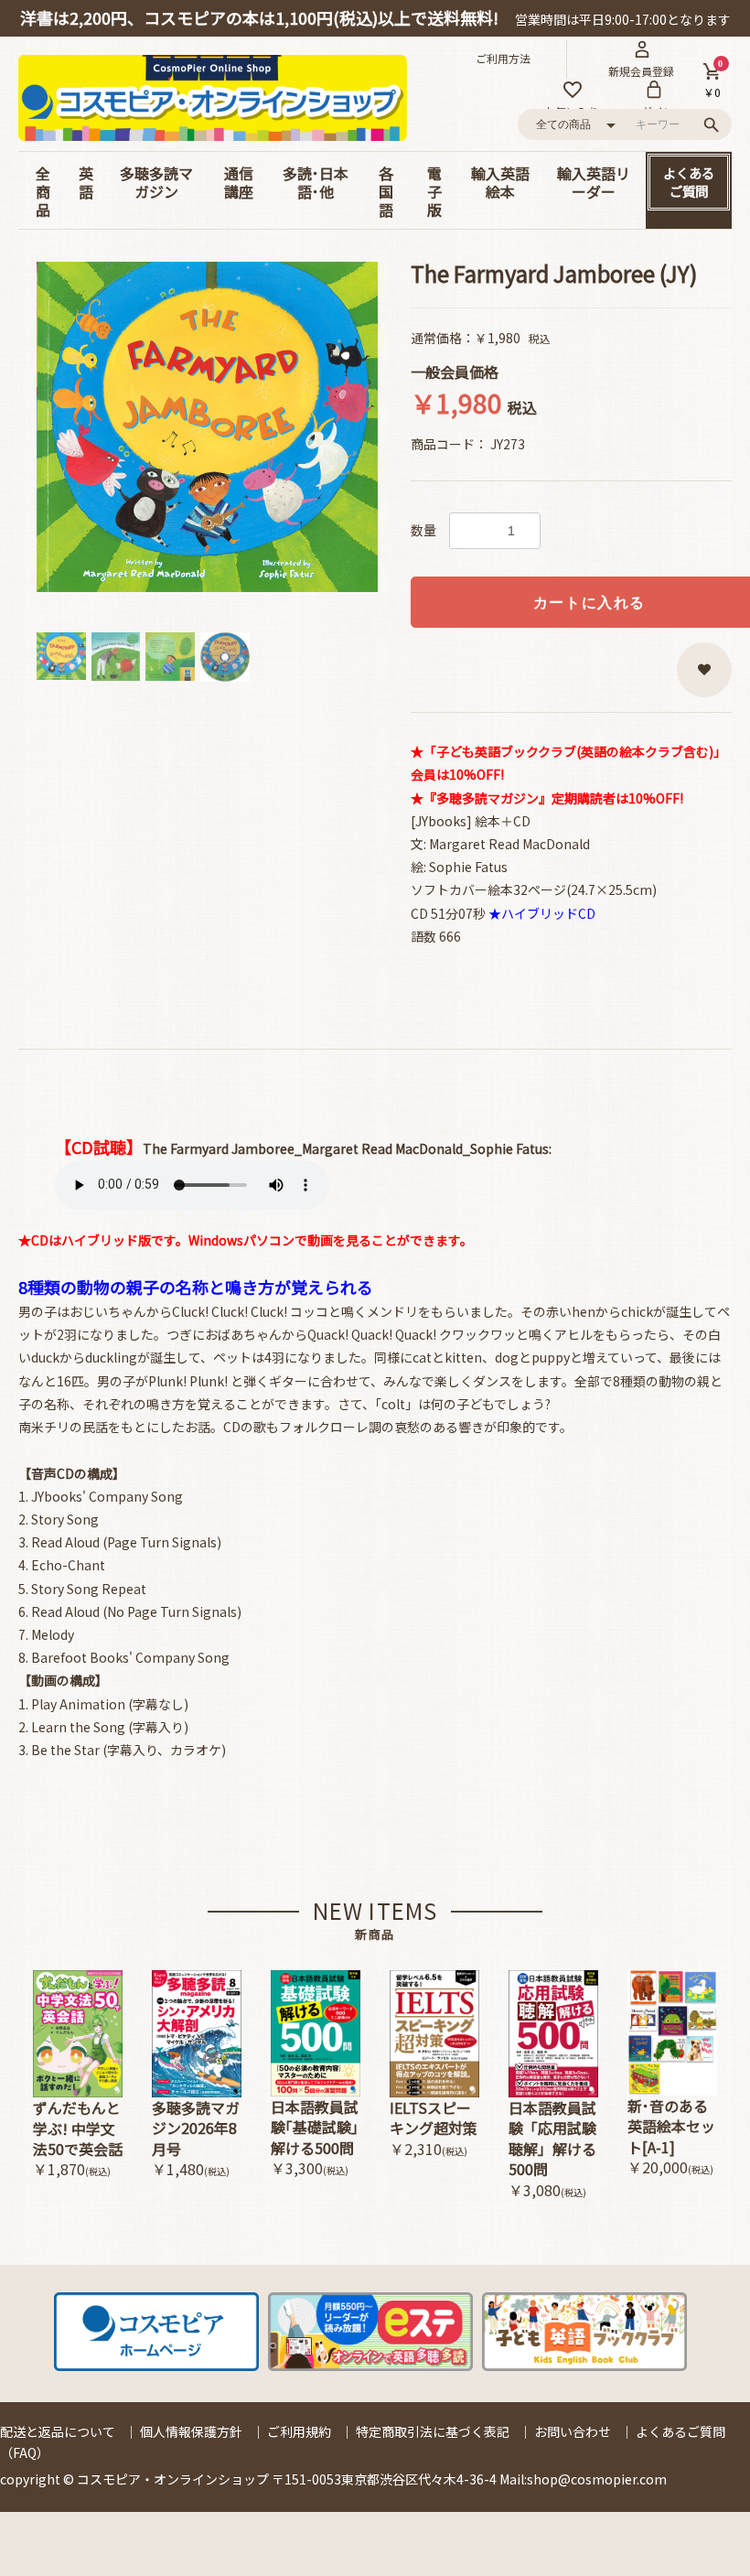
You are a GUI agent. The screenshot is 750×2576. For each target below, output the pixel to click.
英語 (86, 182)
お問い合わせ (573, 2431)
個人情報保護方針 (191, 2431)
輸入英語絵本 (500, 182)
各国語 (386, 191)
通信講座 (239, 182)
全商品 (43, 191)
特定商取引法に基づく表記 (433, 2431)
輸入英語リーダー (594, 182)
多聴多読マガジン (156, 182)
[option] (208, 427)
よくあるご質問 (689, 182)
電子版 (434, 191)
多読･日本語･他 (316, 182)
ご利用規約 (299, 2431)
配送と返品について (58, 2431)
